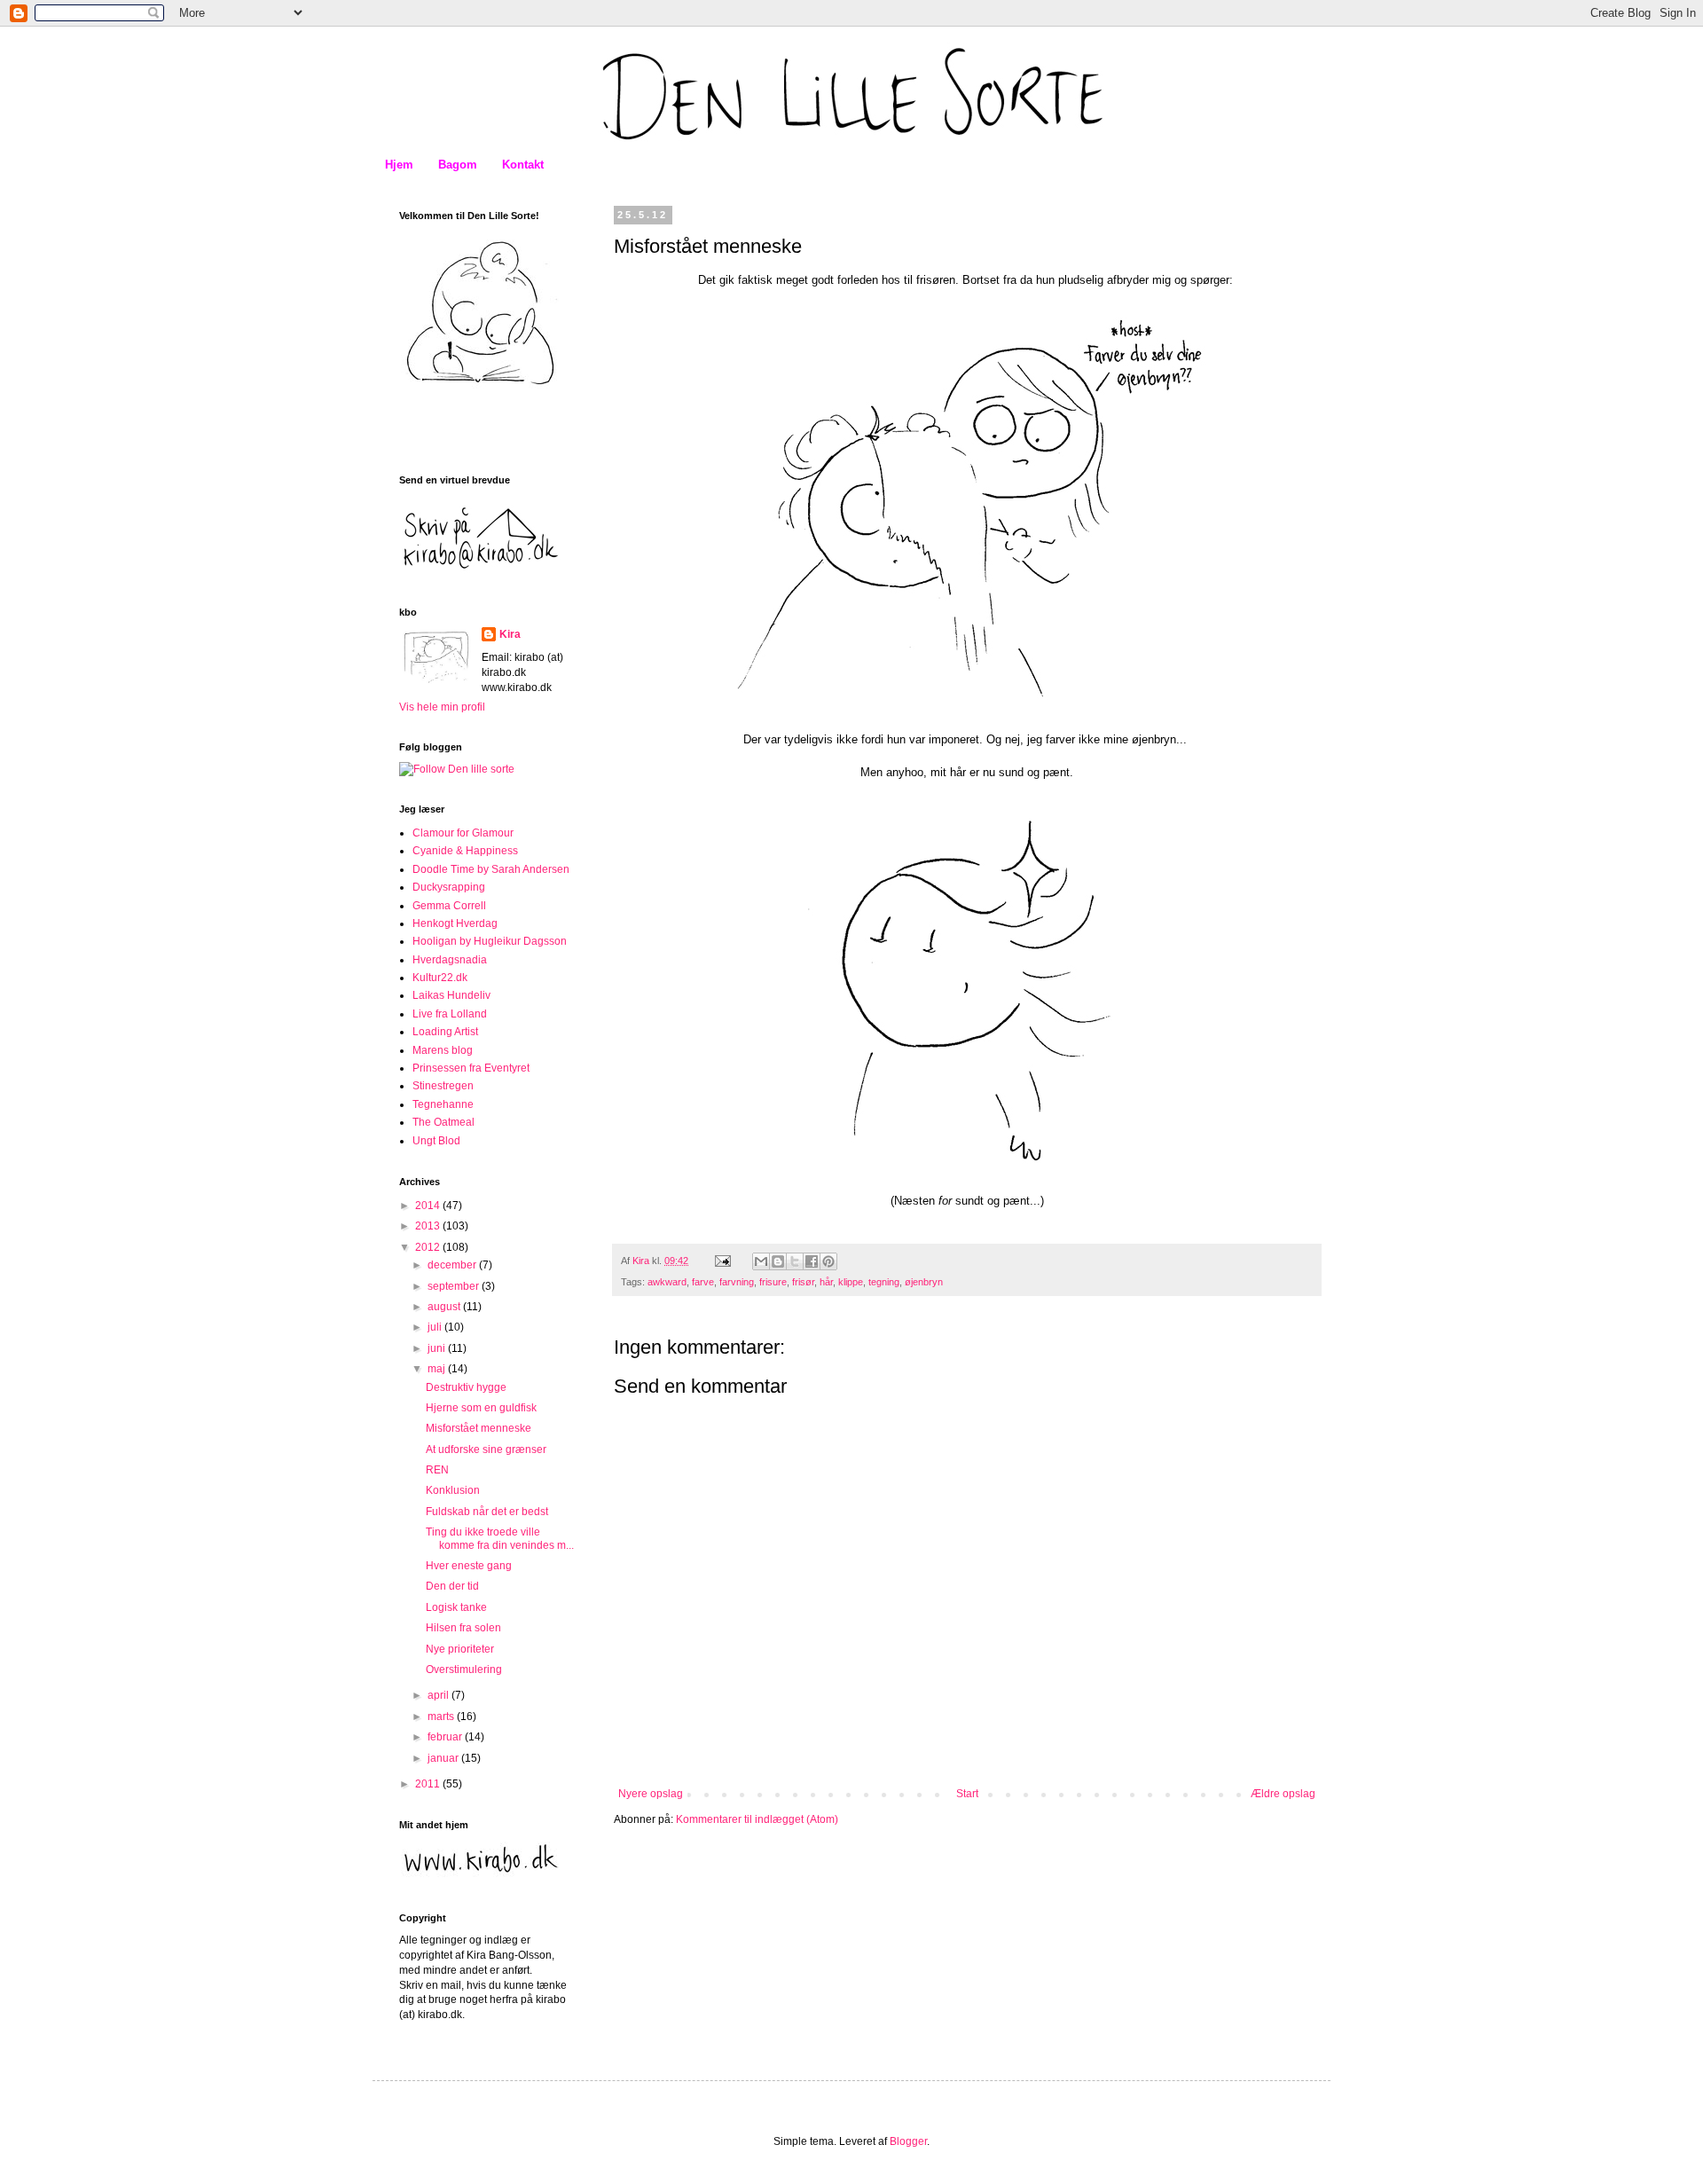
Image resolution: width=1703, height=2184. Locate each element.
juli (436, 1327)
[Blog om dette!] (778, 1261)
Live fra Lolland (450, 1014)
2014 (429, 1206)
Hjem (399, 165)
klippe (851, 1282)
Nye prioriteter (460, 1649)
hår (826, 1282)
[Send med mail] (761, 1261)
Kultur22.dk (440, 978)
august (445, 1307)
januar (444, 1758)
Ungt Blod (436, 1141)
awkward (667, 1282)
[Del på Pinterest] (828, 1261)
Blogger (908, 2141)
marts (442, 1717)
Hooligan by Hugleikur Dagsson (490, 941)
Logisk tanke (456, 1607)
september (455, 1286)
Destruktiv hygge (466, 1387)
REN (437, 1470)
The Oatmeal (443, 1122)
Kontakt (523, 165)
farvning (737, 1282)
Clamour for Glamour (463, 833)
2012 (429, 1247)
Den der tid (452, 1586)
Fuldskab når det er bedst (487, 1512)
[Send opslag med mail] (722, 1261)
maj (438, 1369)
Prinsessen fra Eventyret (471, 1068)
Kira (510, 634)
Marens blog (443, 1050)
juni (438, 1348)
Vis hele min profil (442, 707)
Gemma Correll (449, 906)
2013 (429, 1226)
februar (446, 1737)
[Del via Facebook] (812, 1261)
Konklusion (453, 1490)
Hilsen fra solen (463, 1628)
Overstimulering (464, 1669)
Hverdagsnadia (450, 960)
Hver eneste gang (469, 1566)
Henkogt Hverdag (455, 923)
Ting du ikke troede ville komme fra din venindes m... (500, 1538)
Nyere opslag (651, 1794)
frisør (803, 1282)
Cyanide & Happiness (465, 851)
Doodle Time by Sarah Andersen (491, 869)
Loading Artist (445, 1032)
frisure (773, 1282)
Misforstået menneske (479, 1428)
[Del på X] (795, 1261)
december (453, 1265)
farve (703, 1282)
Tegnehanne (443, 1104)
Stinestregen (443, 1086)
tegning (884, 1282)
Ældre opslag (1283, 1794)
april (439, 1695)
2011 (429, 1784)
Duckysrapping (449, 887)
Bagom (458, 165)
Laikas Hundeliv (451, 995)
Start (967, 1794)
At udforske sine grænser (486, 1449)
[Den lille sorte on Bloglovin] (457, 769)
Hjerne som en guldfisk (481, 1408)
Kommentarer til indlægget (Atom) (757, 1819)
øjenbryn (924, 1282)
